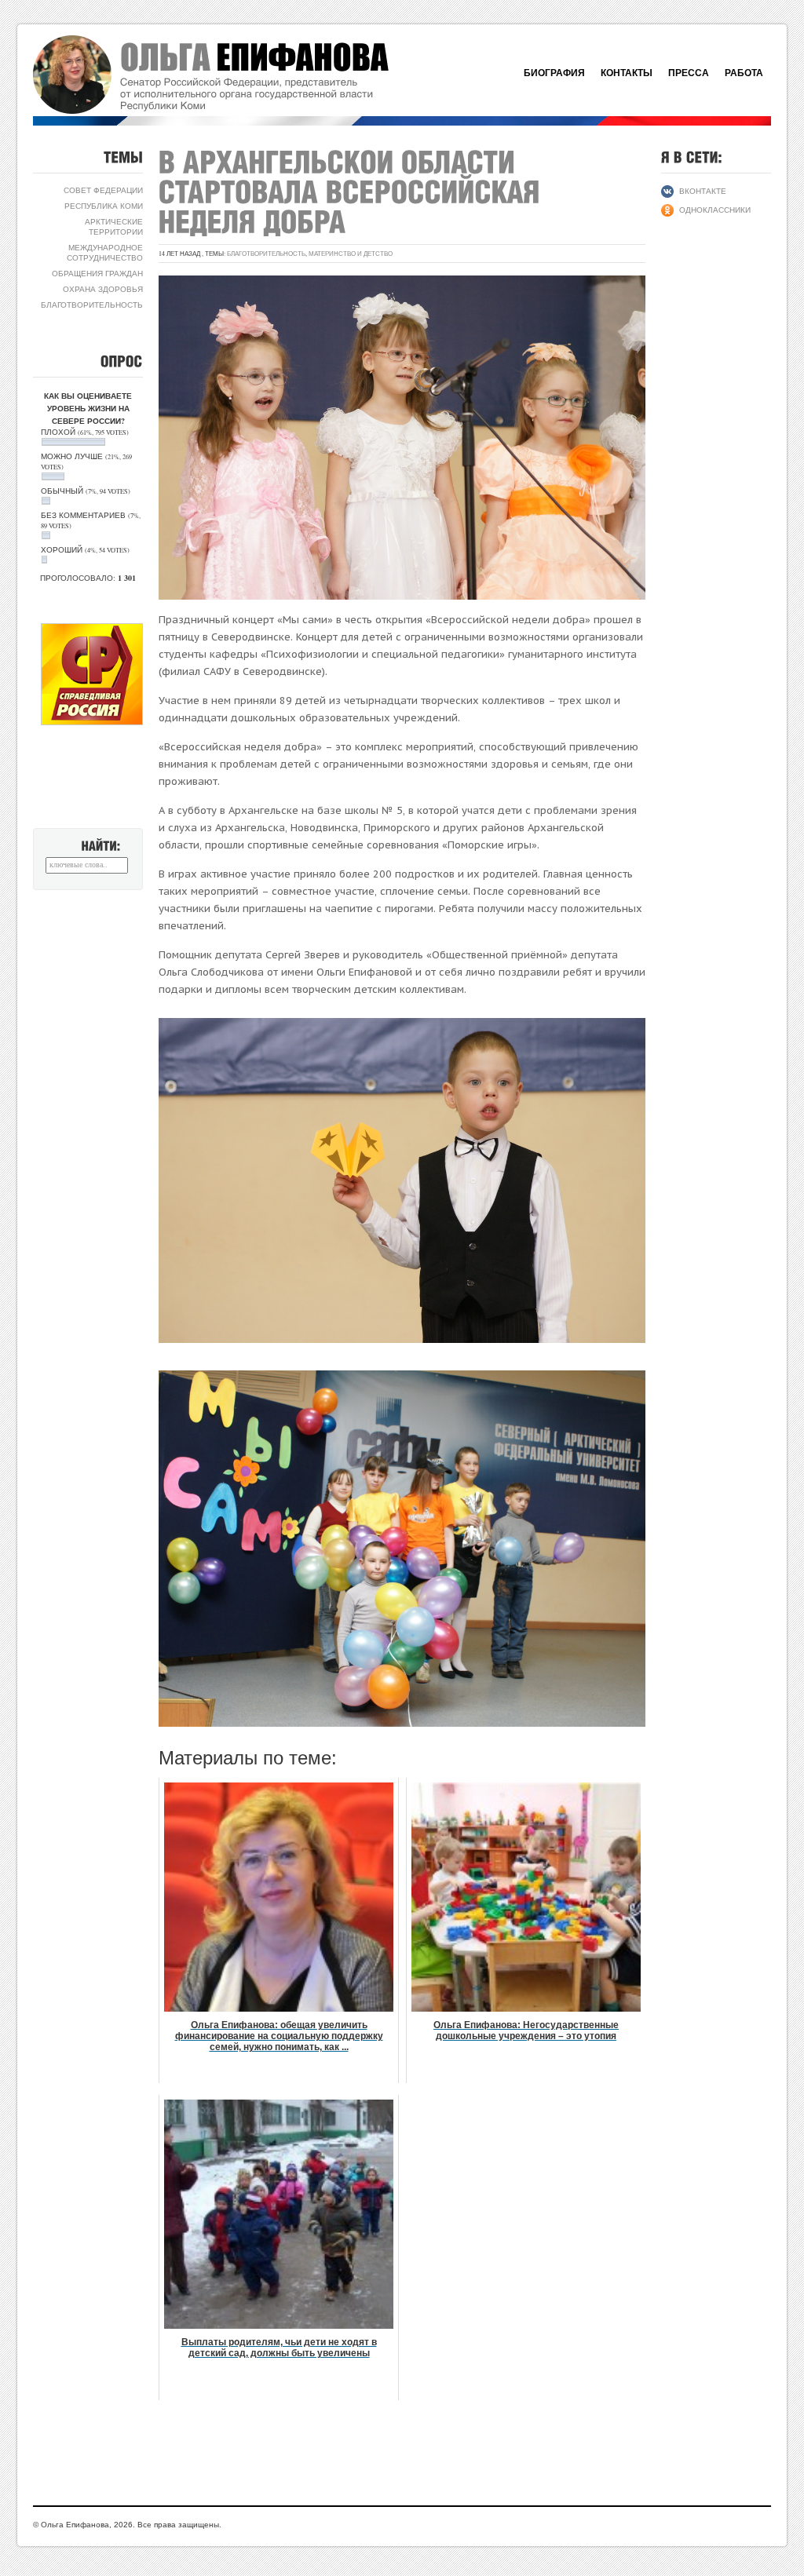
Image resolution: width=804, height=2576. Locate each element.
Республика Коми (104, 206)
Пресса (689, 73)
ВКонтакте (703, 191)
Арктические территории (114, 226)
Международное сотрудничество (105, 252)
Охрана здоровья (103, 289)
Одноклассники (715, 210)
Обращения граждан (97, 273)
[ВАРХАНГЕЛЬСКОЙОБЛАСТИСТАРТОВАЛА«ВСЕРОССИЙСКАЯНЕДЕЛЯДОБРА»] (353, 192)
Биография (554, 73)
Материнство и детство (351, 254)
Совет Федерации (103, 190)
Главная (229, 75)
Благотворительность (92, 305)
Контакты (627, 73)
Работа (744, 73)
